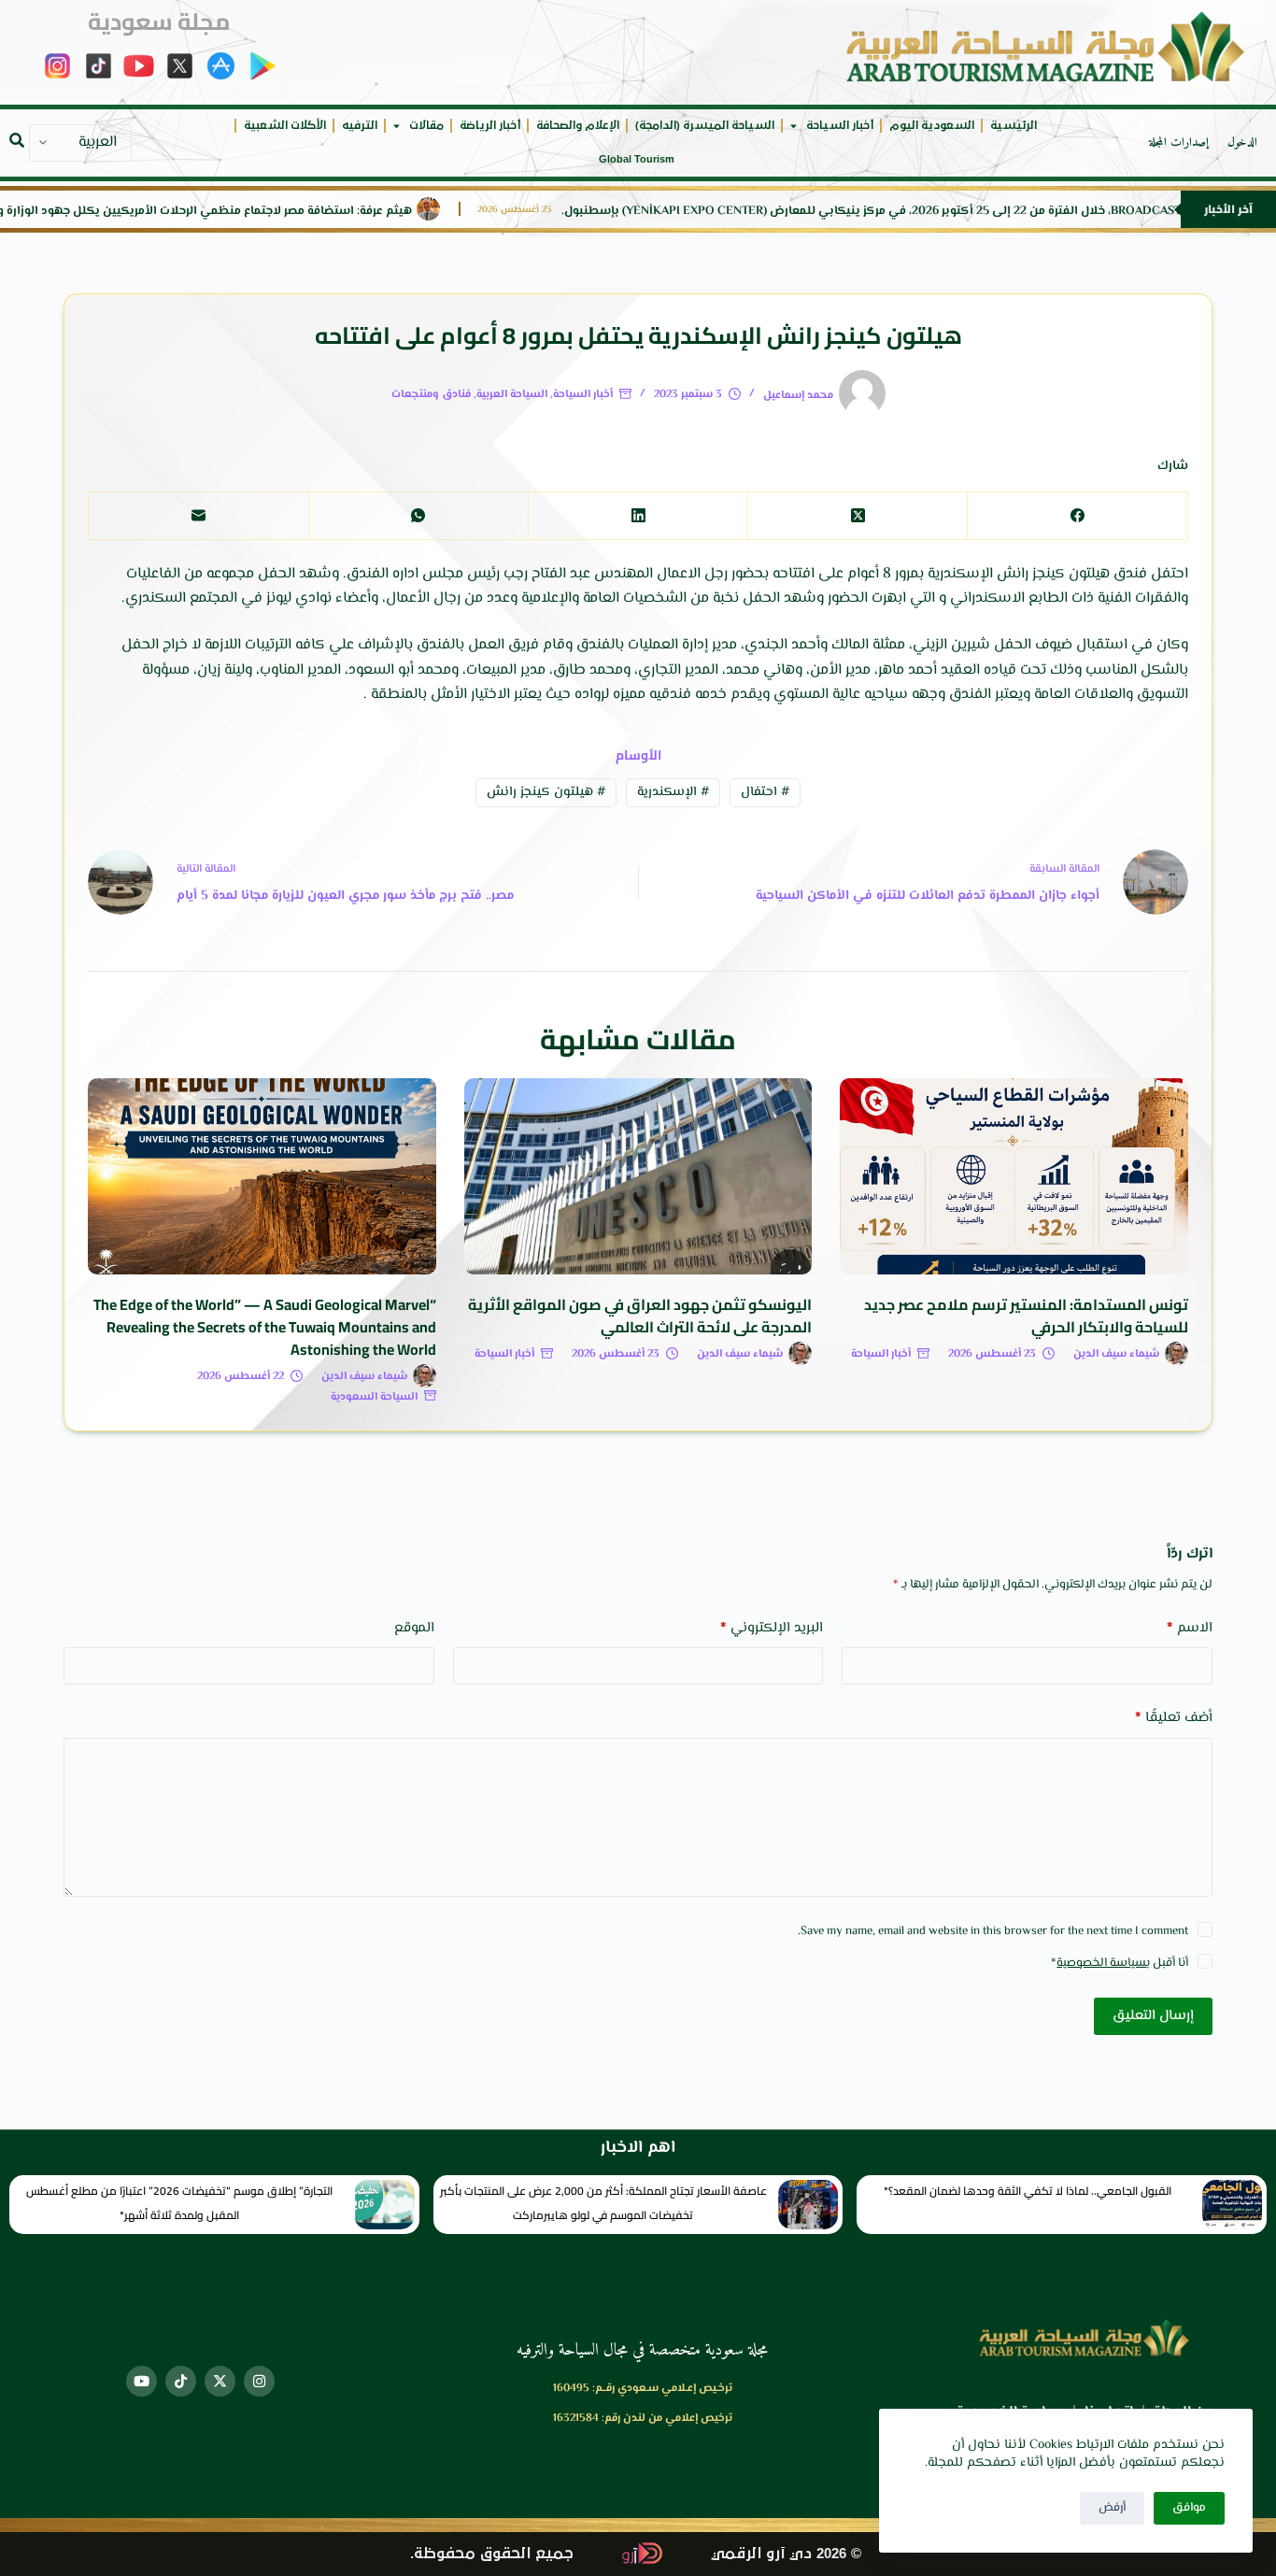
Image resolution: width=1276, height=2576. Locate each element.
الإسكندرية (673, 792)
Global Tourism (637, 159)
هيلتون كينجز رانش (546, 792)
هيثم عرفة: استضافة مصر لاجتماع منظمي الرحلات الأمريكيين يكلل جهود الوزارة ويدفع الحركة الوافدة (261, 212)
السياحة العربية (512, 395)
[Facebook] (1077, 516)
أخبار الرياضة (490, 126)
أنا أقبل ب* (1120, 1963)
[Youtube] (142, 2381)
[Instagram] (259, 2381)
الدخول (1242, 143)
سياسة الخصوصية (1101, 1963)
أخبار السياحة (840, 126)
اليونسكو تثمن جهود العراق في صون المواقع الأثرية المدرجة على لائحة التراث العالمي (640, 1316)
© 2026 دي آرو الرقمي (786, 2554)
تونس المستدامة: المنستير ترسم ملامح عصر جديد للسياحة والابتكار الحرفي (1026, 1316)
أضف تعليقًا (1173, 1718)
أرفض (1112, 2508)
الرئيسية (1014, 126)
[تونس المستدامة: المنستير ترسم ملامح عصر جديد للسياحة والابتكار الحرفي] (1014, 1176)
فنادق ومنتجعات (431, 395)
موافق (1189, 2508)
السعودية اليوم (932, 126)
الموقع (414, 1628)
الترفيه (360, 126)
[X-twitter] (220, 2381)
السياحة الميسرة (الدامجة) (705, 126)
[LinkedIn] (638, 516)
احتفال (765, 792)
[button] (17, 140)
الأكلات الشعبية (285, 126)
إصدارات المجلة (1179, 143)
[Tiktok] (181, 2381)
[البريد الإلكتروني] (198, 516)
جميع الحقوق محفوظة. (492, 2554)
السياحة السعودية (374, 1397)
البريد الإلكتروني (772, 1628)
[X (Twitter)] (857, 516)
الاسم (1189, 1628)
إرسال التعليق (1153, 2016)
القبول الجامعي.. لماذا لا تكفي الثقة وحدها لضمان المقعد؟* (1028, 2191)
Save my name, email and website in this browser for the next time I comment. (993, 1931)
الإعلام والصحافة (578, 126)
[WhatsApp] (418, 516)
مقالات (426, 126)
